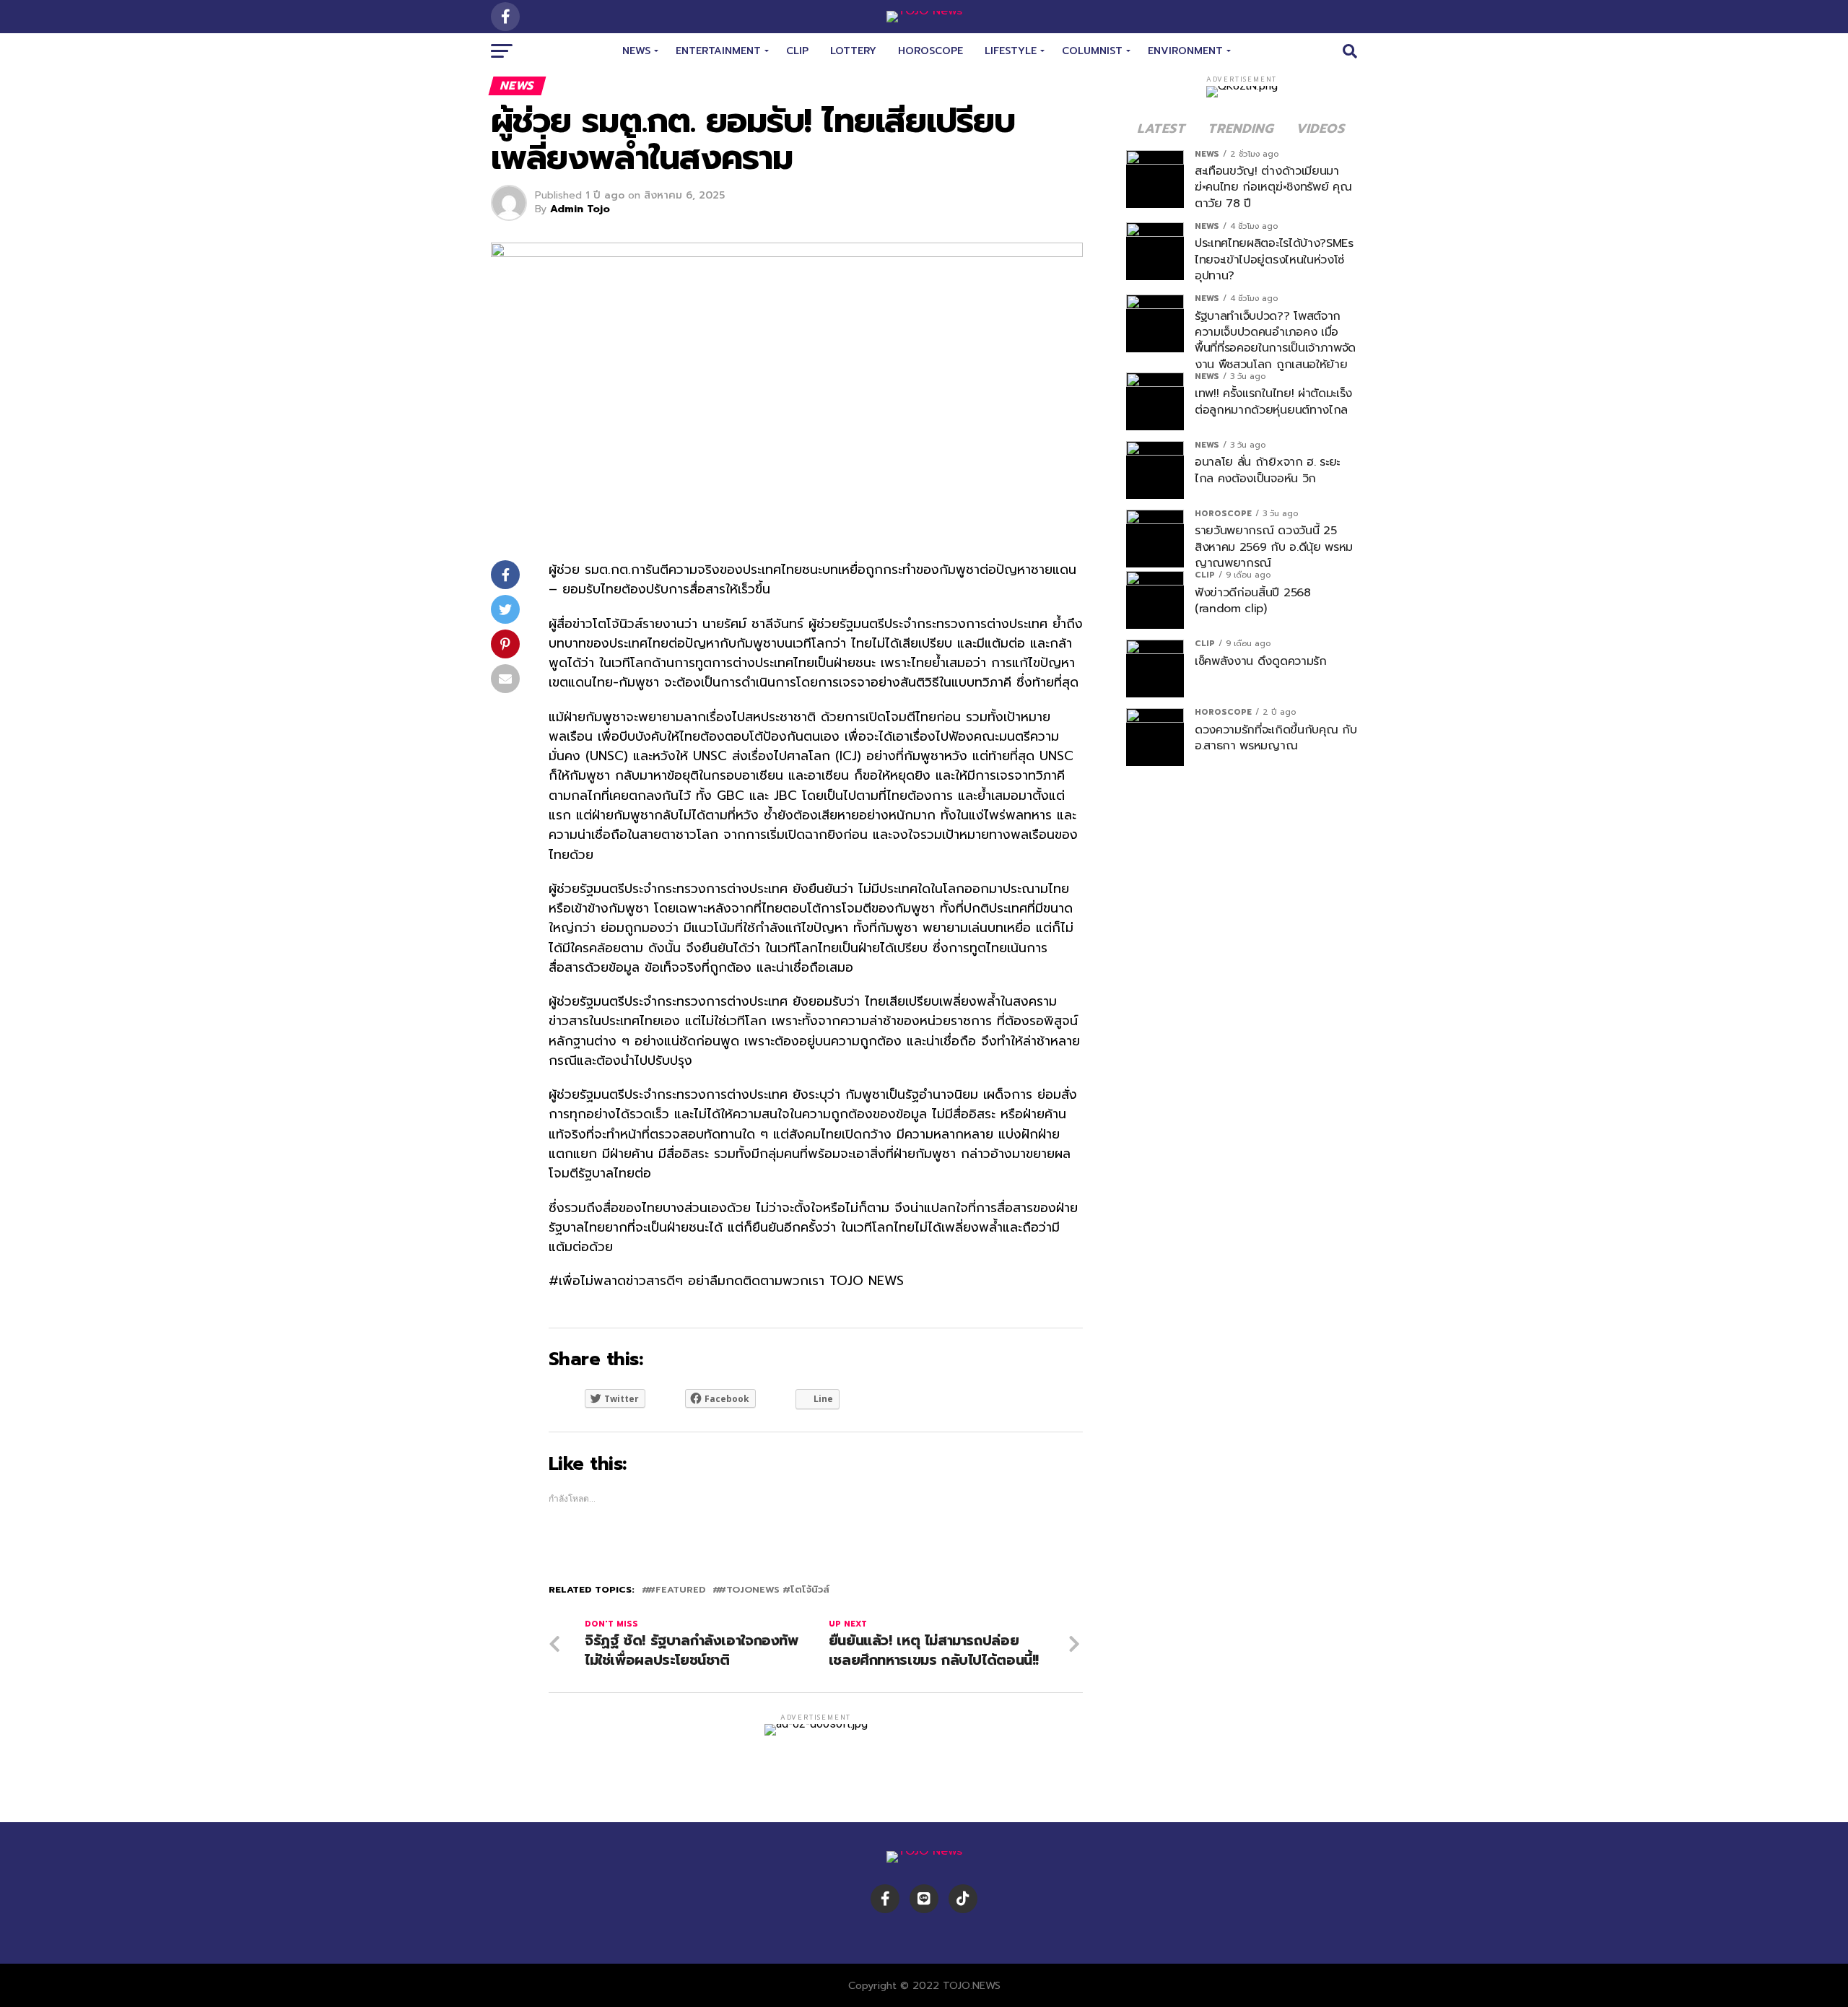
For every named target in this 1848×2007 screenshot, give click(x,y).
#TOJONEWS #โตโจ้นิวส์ (774, 1590)
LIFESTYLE (1011, 51)
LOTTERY (853, 51)
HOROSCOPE (930, 51)
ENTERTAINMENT (718, 51)
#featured (676, 1590)
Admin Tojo (580, 209)
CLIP (797, 51)
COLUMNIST (1092, 51)
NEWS (636, 51)
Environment (1185, 51)
